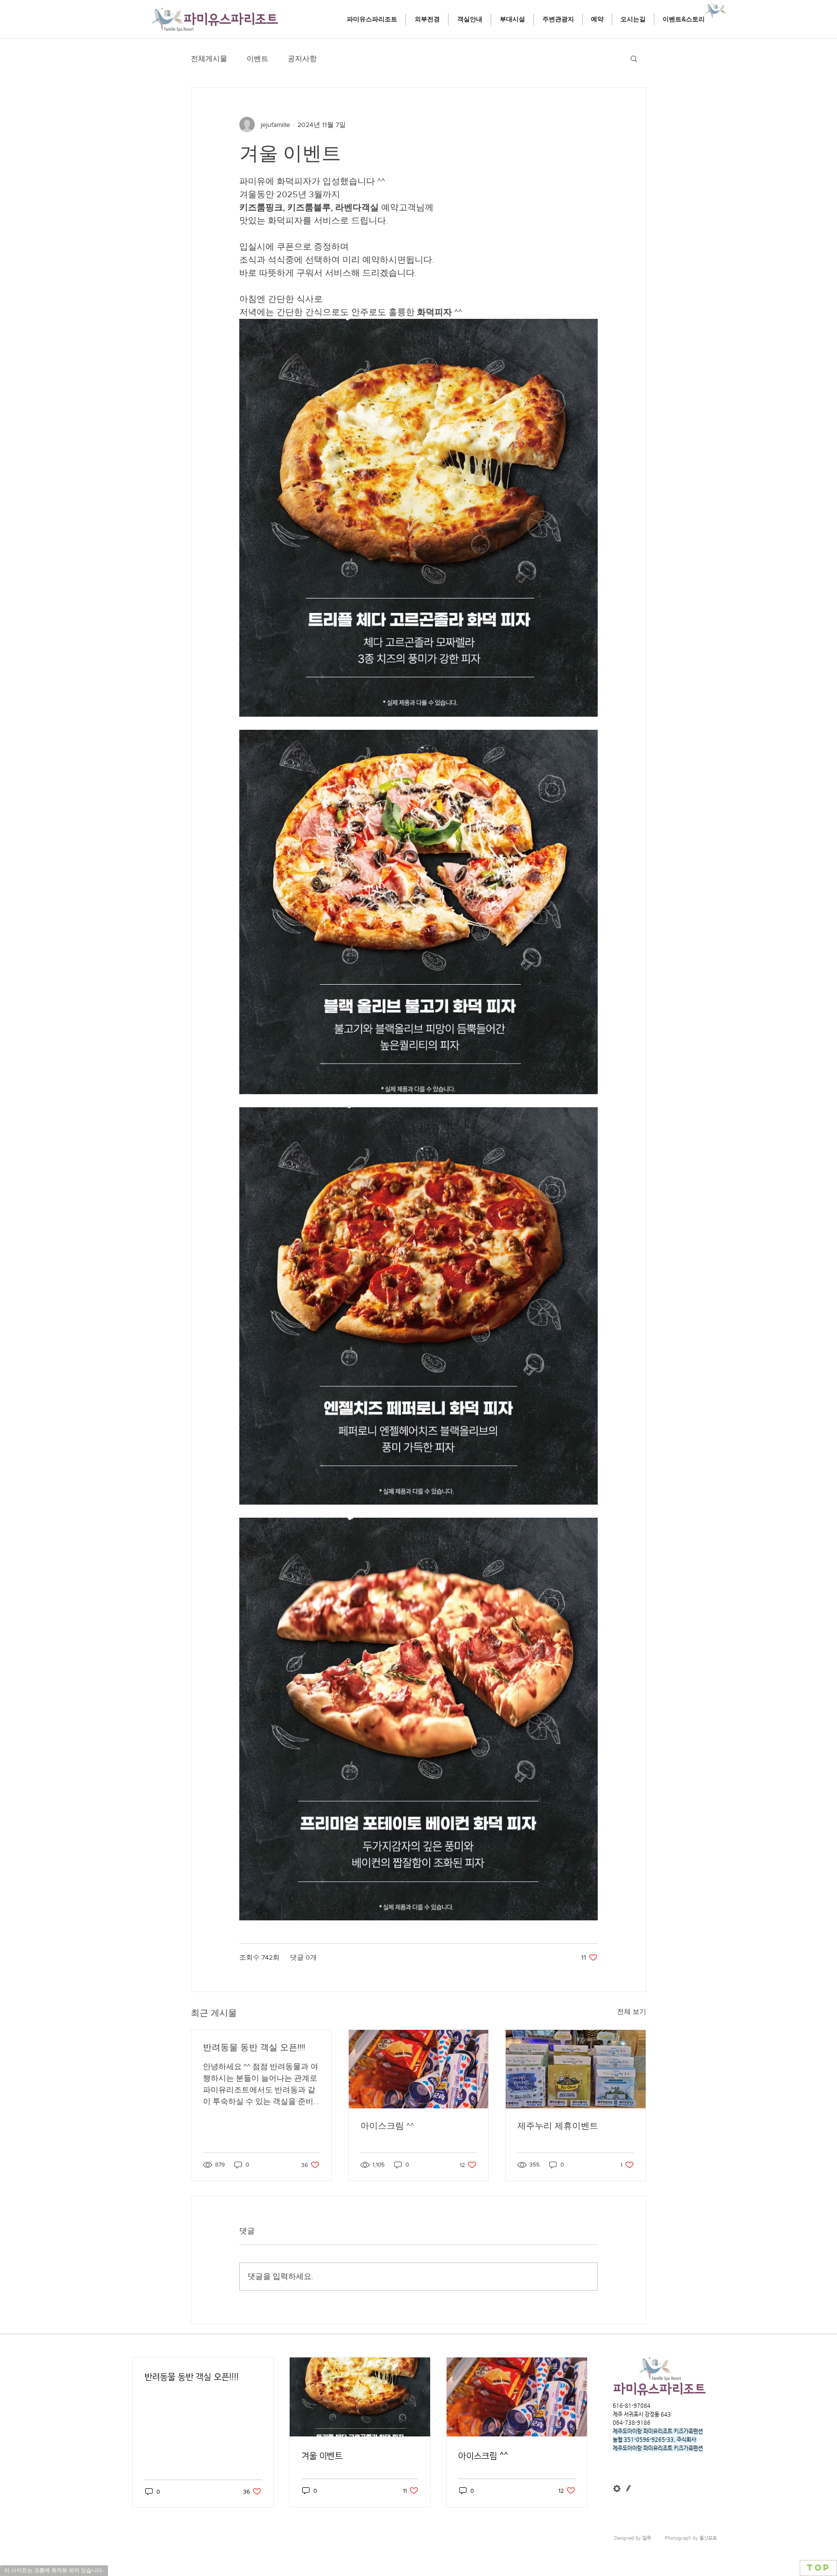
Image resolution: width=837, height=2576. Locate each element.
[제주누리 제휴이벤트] (576, 2069)
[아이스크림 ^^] (419, 2069)
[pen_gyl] (628, 2489)
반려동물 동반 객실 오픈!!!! (254, 2047)
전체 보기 (632, 2011)
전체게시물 (209, 58)
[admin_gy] (617, 2489)
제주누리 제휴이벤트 (558, 2126)
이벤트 (257, 58)
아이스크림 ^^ (387, 2126)
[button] (469, 19)
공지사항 (302, 58)
